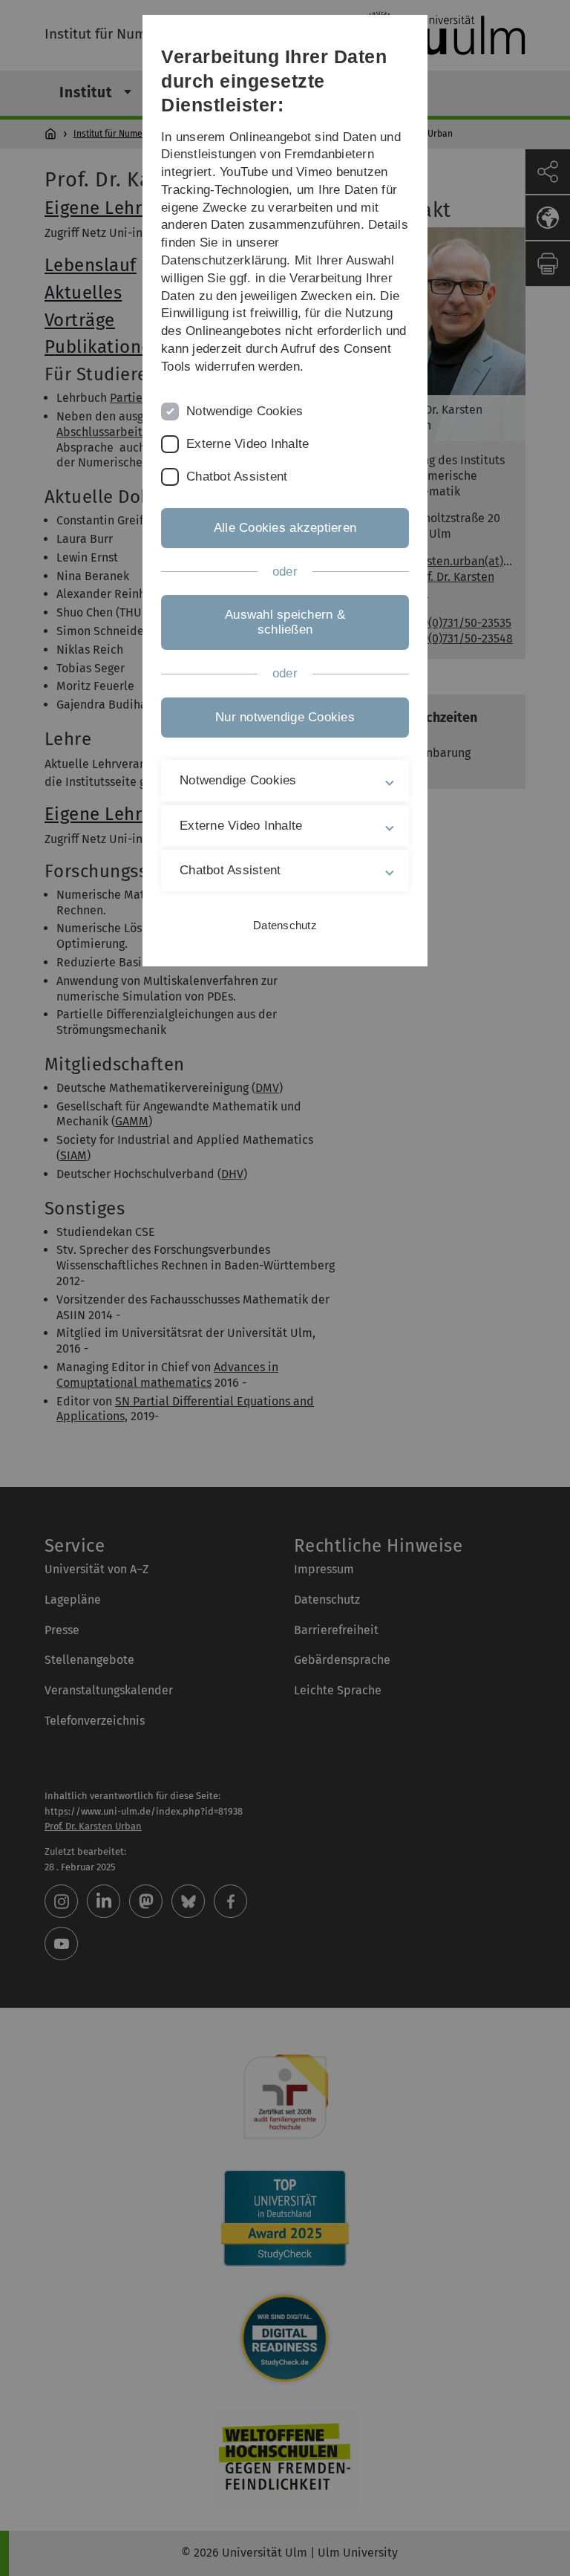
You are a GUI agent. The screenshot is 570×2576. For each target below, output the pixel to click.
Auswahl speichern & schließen (285, 622)
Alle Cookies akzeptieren (285, 528)
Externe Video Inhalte (248, 444)
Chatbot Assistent (237, 477)
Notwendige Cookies (245, 411)
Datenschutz (285, 925)
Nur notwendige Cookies (285, 717)
